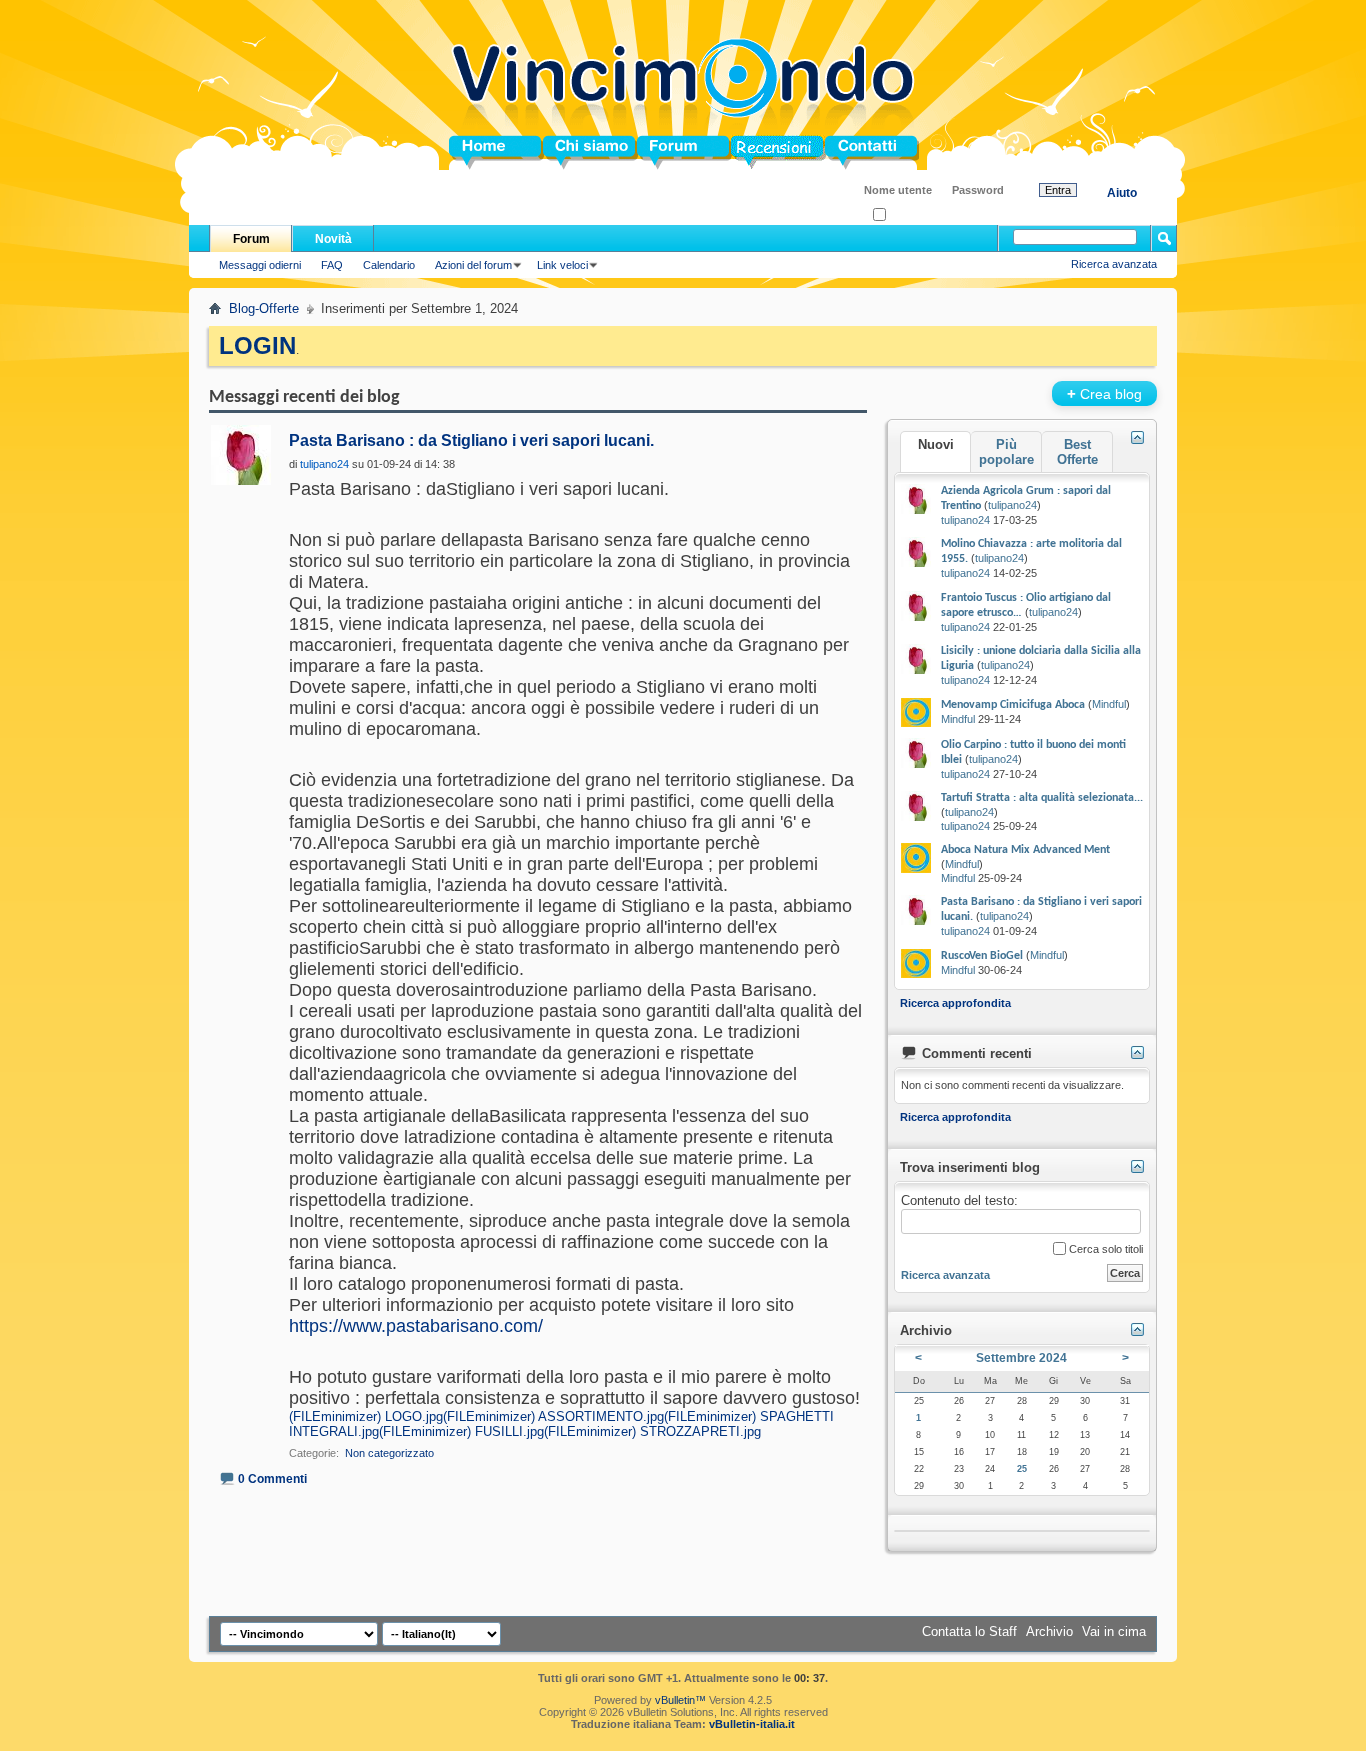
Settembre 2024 (1021, 1358)
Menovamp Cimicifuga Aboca (1013, 705)
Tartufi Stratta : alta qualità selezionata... (1042, 798)
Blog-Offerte (264, 308)
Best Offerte (1077, 452)
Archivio (1049, 1631)
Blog (745, 152)
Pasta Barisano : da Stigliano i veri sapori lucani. (471, 440)
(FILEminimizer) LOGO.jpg (366, 1416)
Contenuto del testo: (959, 1200)
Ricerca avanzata (1114, 264)
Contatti (849, 152)
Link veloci (562, 265)
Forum (657, 152)
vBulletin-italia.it (752, 1724)
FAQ (332, 265)
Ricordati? (910, 215)
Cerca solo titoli (1104, 1249)
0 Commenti (272, 1479)
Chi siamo (574, 152)
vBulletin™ (680, 1700)
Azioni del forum (473, 265)
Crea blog (1104, 393)
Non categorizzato (389, 1453)
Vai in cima (1114, 1631)
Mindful (1109, 704)
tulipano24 (1012, 505)
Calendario (389, 265)
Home (467, 152)
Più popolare (1006, 452)
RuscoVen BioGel (982, 956)
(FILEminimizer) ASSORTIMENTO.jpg (553, 1416)
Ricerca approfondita (955, 1003)
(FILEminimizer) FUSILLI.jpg (461, 1431)
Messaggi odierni (260, 265)
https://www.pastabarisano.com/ (416, 1326)
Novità (333, 239)
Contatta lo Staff (969, 1631)
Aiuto (1122, 193)
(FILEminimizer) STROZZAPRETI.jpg (652, 1431)
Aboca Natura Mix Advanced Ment (1025, 850)
